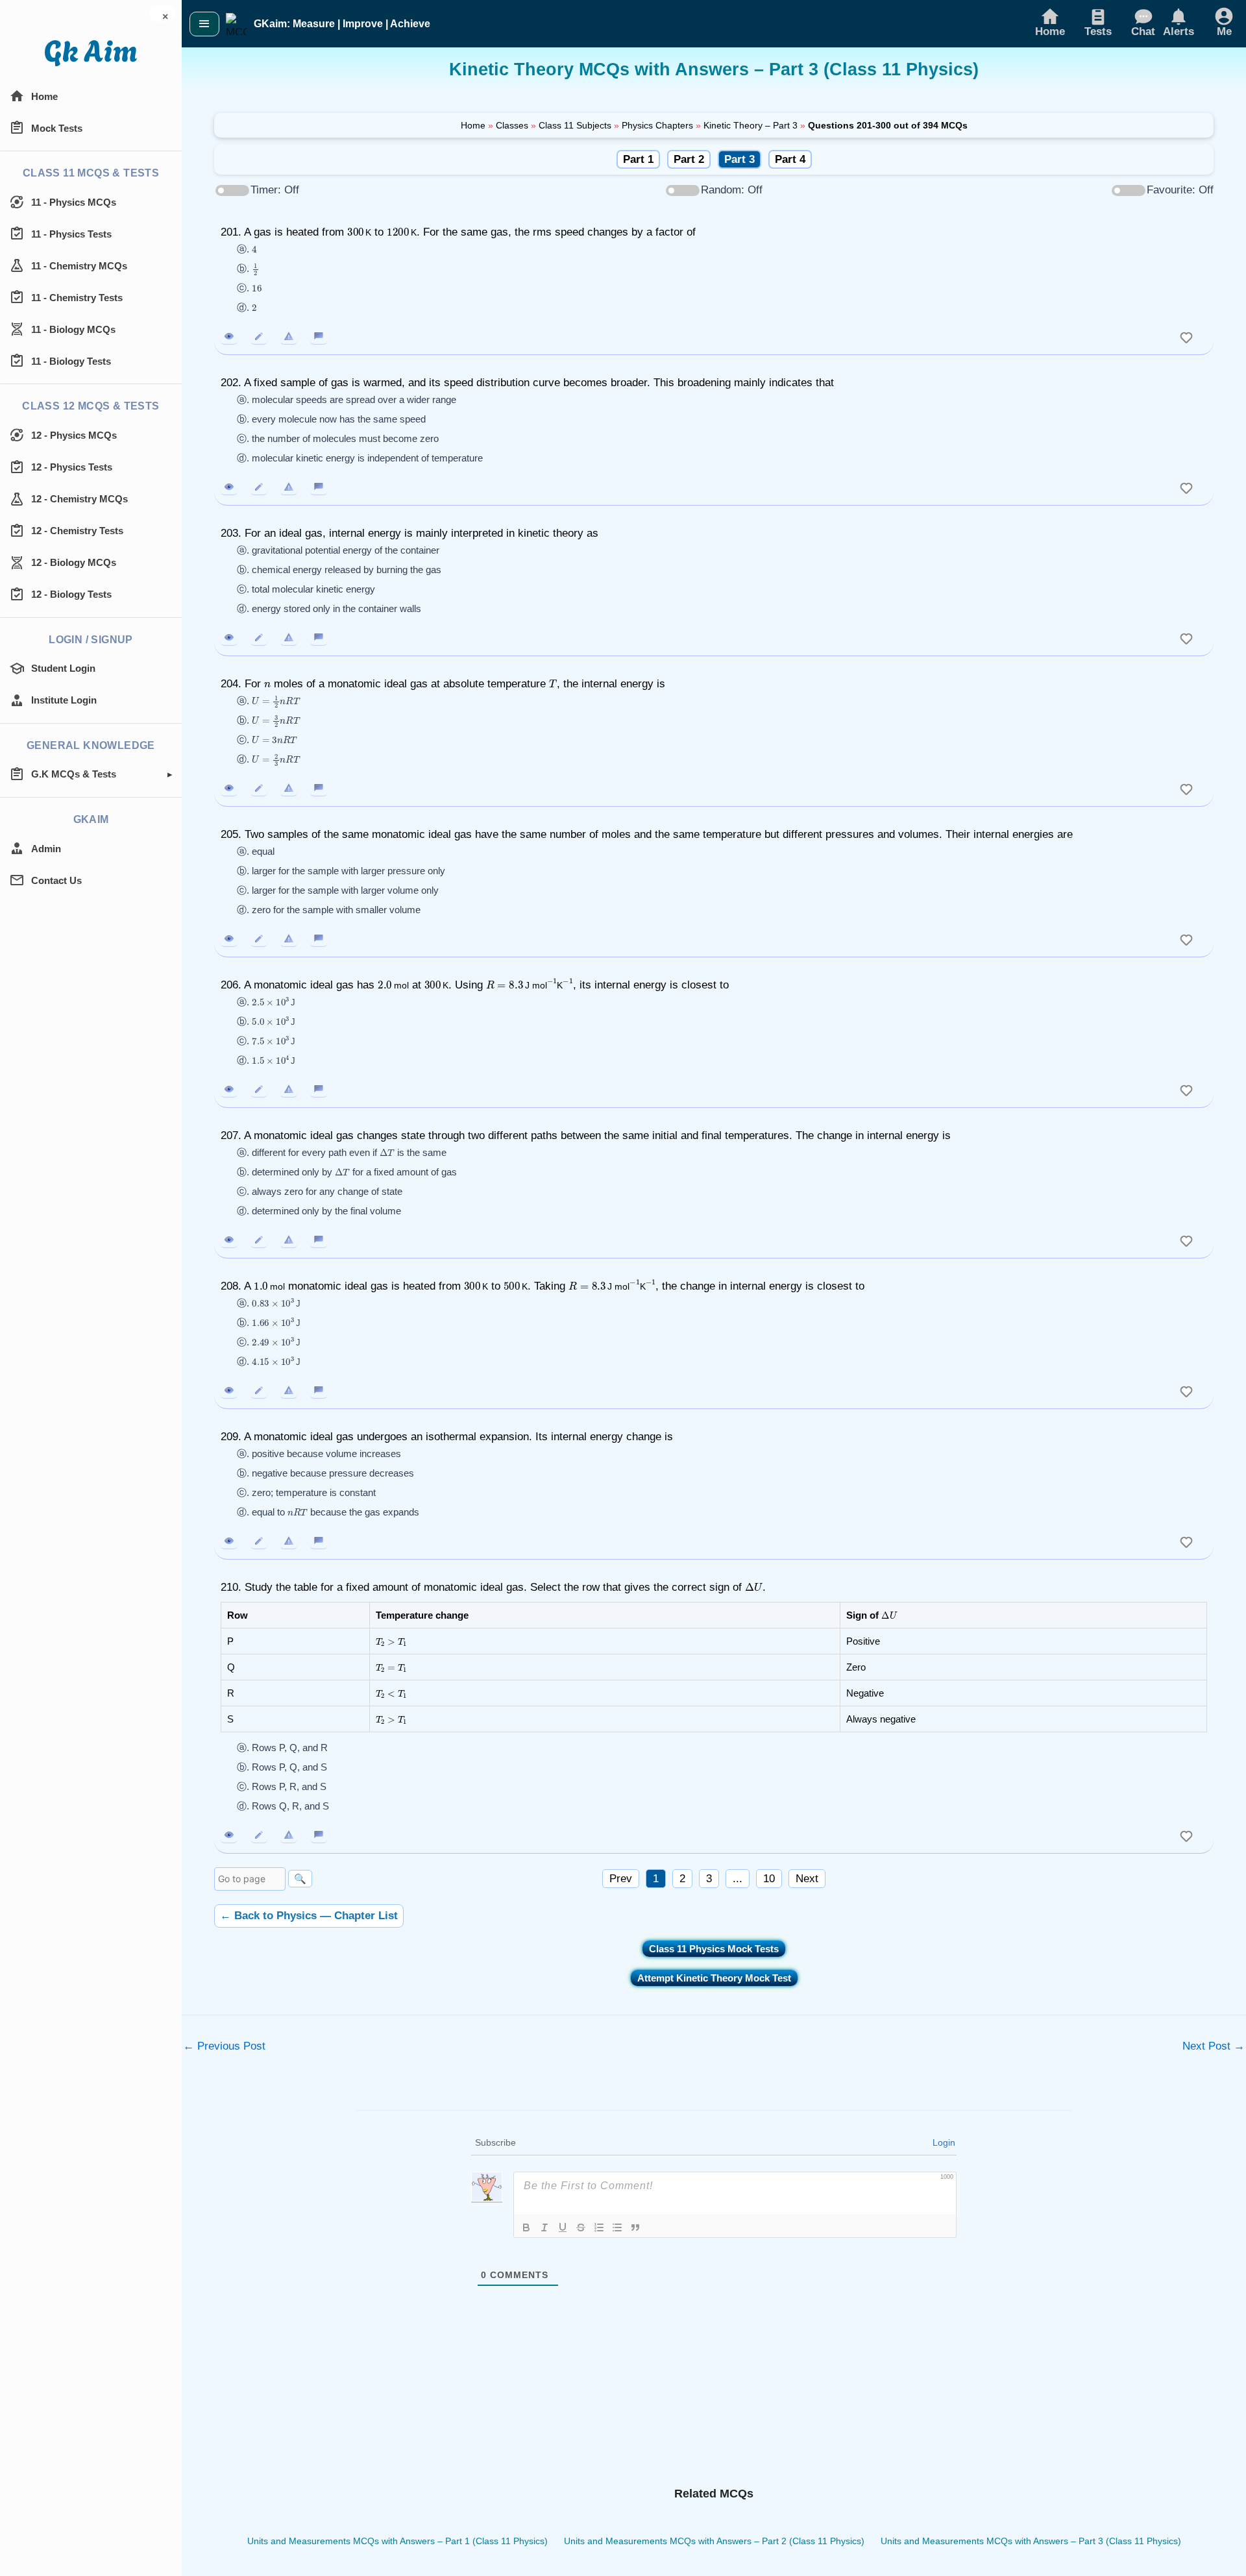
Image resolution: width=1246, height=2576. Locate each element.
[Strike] (581, 2227)
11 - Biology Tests (71, 361)
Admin (46, 849)
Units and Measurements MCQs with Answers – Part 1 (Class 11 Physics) (397, 2541)
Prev (621, 1879)
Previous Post (224, 2046)
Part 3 (739, 159)
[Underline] (563, 2227)
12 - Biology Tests (71, 594)
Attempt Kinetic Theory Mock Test (714, 1978)
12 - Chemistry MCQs (79, 499)
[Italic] (544, 2227)
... (738, 1879)
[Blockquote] (635, 2227)
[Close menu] (204, 24)
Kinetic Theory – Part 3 (751, 125)
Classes (512, 125)
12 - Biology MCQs (74, 562)
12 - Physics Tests (72, 467)
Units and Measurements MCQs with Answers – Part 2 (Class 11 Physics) (714, 2541)
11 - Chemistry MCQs (79, 266)
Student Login (63, 668)
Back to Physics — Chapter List (309, 1916)
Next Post (1214, 2046)
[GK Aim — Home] (91, 53)
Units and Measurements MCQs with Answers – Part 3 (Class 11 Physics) (1031, 2541)
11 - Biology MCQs (73, 329)
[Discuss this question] (319, 336)
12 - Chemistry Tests (77, 531)
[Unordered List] (617, 2227)
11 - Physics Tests (71, 234)
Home (44, 96)
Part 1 (638, 159)
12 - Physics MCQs (74, 435)
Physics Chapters (657, 125)
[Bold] (526, 2227)
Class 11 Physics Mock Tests (714, 1949)
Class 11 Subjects (575, 125)
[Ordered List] (599, 2227)
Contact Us (56, 880)
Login (944, 2142)
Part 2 (689, 159)
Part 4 (790, 159)
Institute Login (64, 700)
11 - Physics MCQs (74, 202)
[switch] (1186, 336)
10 (769, 1879)
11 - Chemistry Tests (77, 298)
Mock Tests (57, 128)
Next (807, 1879)
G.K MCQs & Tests (74, 774)
